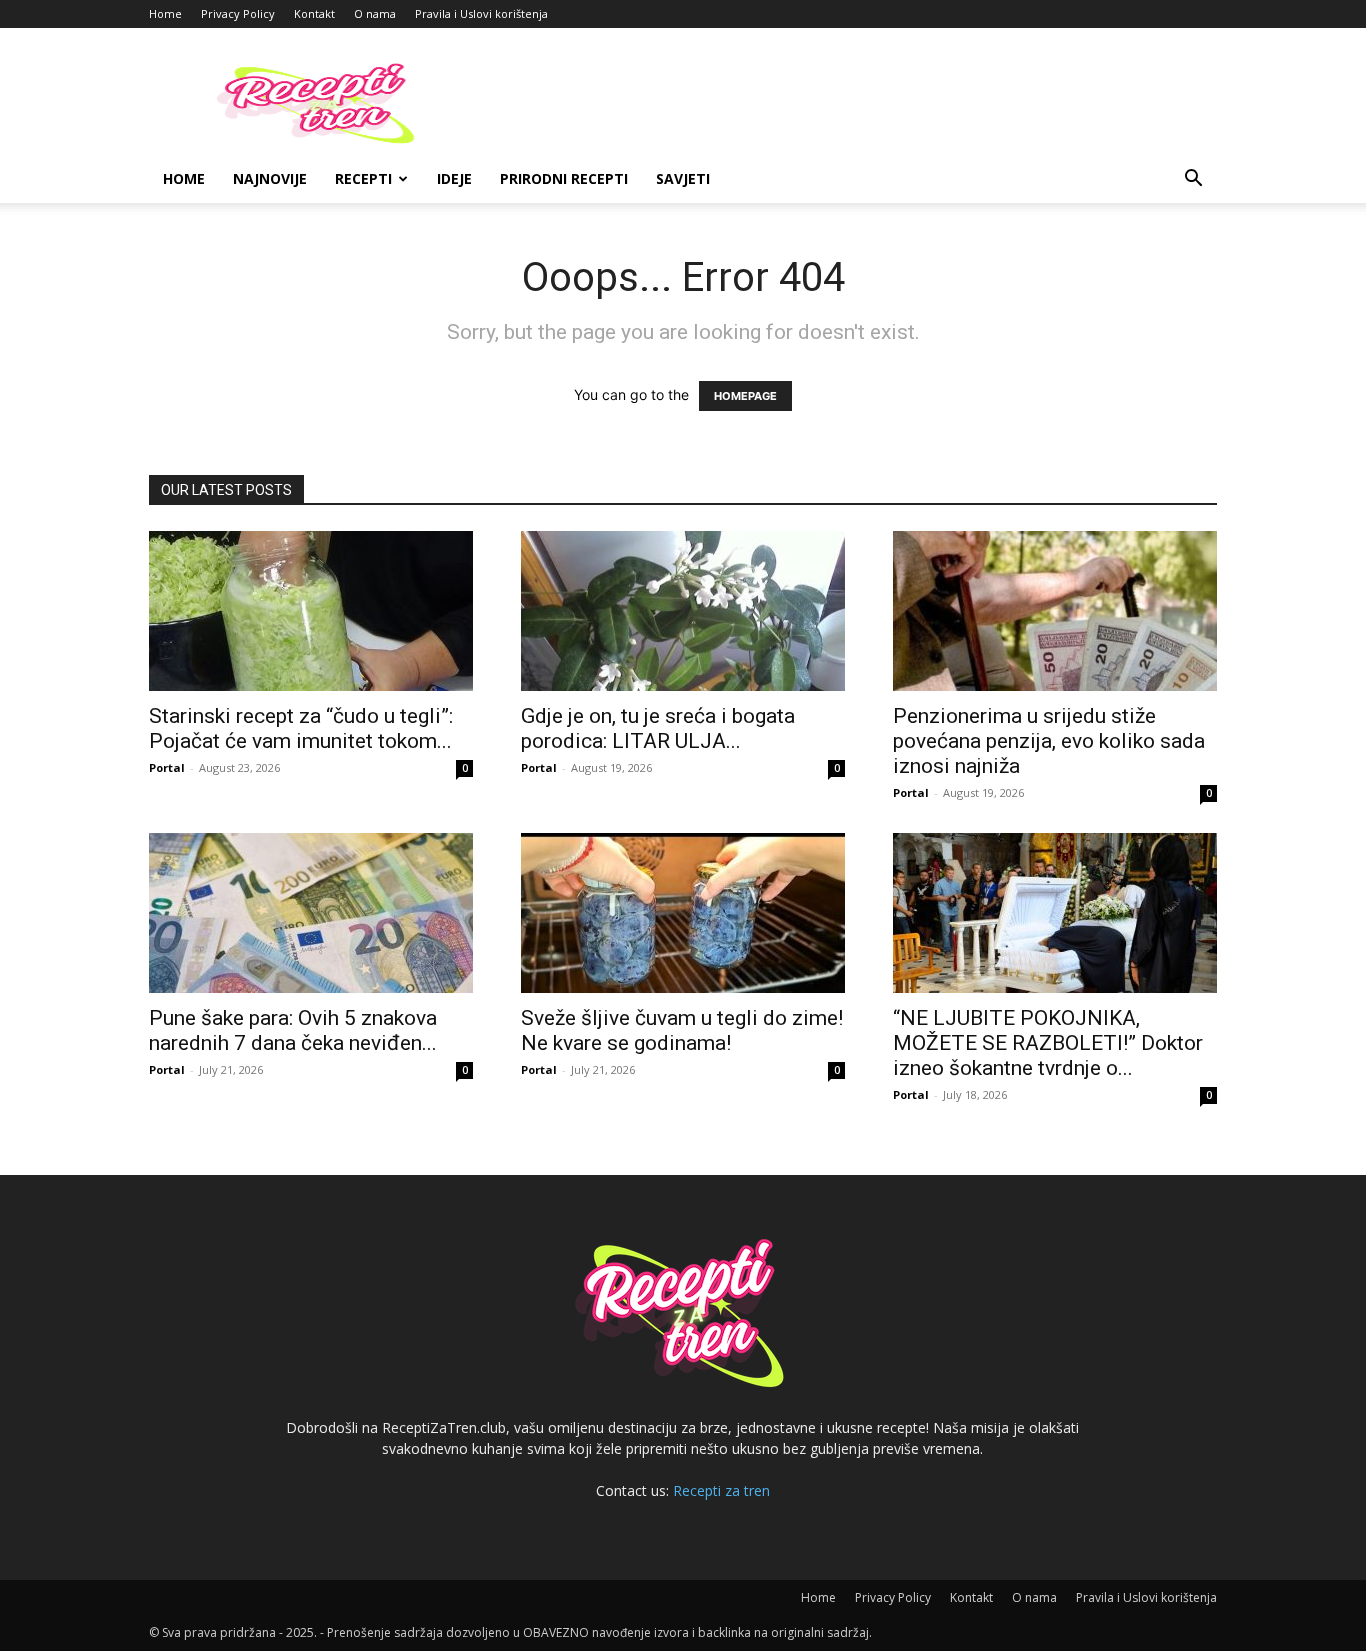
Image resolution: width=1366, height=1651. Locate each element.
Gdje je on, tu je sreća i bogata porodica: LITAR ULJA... (658, 728)
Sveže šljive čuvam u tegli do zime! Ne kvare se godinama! (682, 1030)
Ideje (454, 178)
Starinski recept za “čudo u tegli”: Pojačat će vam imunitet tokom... (301, 728)
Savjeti (683, 178)
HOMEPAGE (745, 396)
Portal (167, 767)
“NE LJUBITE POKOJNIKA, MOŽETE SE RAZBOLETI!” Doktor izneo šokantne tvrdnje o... (1048, 1043)
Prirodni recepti (564, 178)
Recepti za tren (721, 1490)
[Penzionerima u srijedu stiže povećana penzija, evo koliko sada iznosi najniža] (1055, 611)
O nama (375, 13)
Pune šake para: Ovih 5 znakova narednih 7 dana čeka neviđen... (293, 1030)
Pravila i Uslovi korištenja (481, 13)
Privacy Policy (238, 13)
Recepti (363, 178)
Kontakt (314, 13)
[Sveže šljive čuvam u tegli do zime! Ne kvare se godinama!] (683, 913)
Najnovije (270, 178)
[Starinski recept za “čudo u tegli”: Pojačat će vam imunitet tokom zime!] (311, 611)
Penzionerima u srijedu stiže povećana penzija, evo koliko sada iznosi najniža (1049, 741)
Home (165, 13)
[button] (1193, 180)
